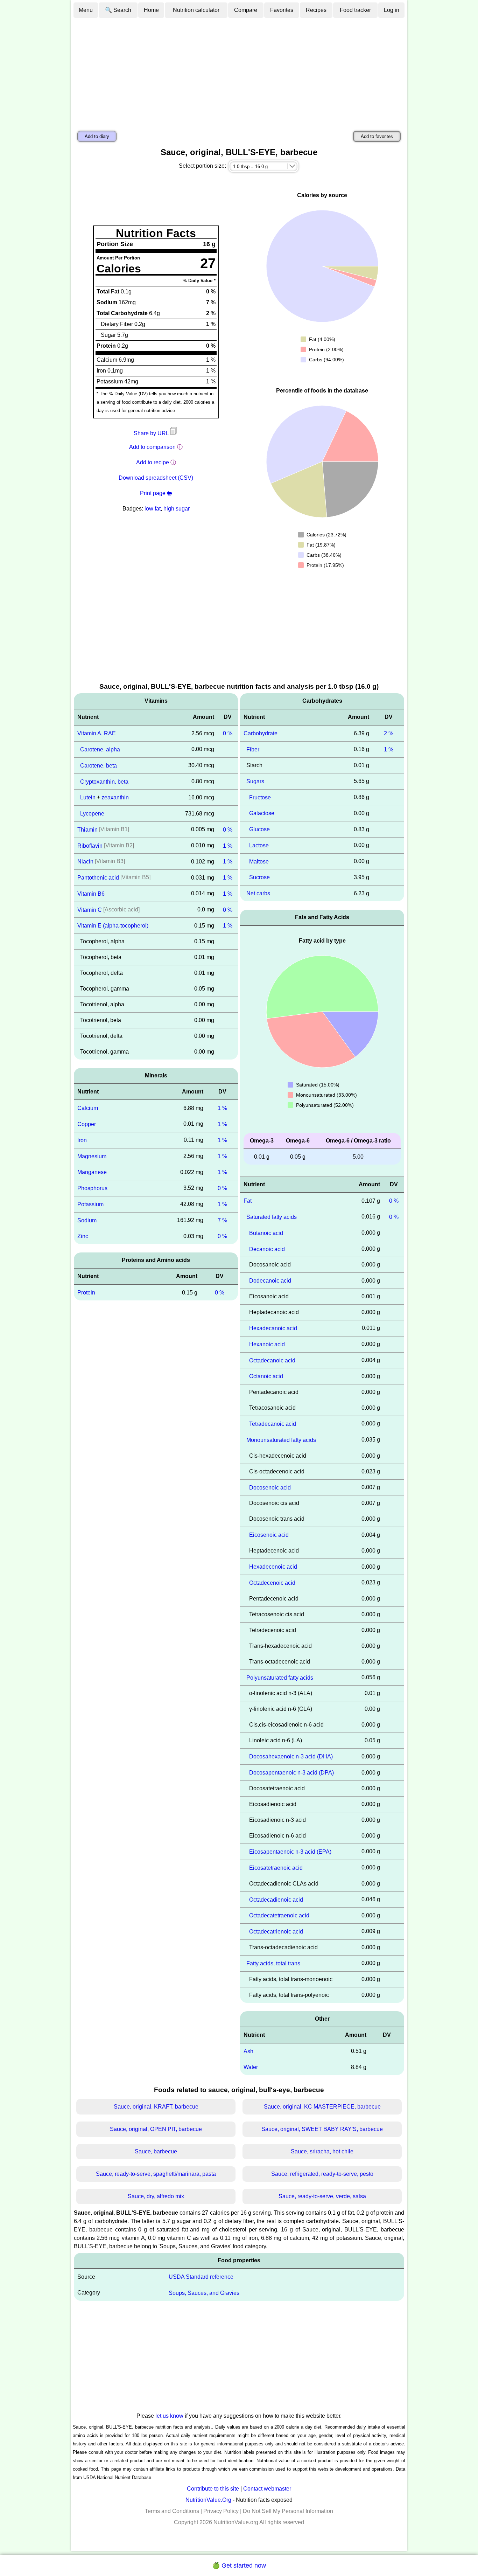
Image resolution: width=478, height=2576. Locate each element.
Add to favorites (377, 136)
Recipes (316, 10)
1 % (228, 845)
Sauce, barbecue (156, 2151)
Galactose (262, 813)
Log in (392, 10)
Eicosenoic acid (269, 1535)
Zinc (83, 1236)
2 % (389, 733)
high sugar (177, 509)
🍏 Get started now (239, 2565)
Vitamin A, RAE (97, 733)
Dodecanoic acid (270, 1281)
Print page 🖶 (156, 493)
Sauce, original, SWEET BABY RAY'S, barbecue (322, 2129)
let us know (169, 2416)
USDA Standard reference (201, 2277)
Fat (248, 1201)
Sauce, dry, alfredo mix (156, 2196)
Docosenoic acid (270, 1487)
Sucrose (259, 877)
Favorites (282, 10)
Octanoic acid (266, 1376)
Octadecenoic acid (272, 1583)
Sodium (87, 1220)
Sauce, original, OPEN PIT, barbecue (156, 2129)
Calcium (88, 1108)
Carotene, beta (99, 766)
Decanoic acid (267, 1249)
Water (251, 2067)
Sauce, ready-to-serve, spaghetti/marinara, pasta (156, 2174)
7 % (222, 1220)
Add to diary (97, 136)
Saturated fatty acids (272, 1217)
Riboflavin (90, 845)
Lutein (88, 797)
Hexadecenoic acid (273, 1567)
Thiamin (87, 830)
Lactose (259, 845)
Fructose (260, 797)
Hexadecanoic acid (273, 1328)
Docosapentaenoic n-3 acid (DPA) (291, 1773)
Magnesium (92, 1156)
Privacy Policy (221, 2511)
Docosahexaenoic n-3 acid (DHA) (291, 1756)
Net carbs (258, 893)
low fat (153, 509)
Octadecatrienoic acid (276, 1932)
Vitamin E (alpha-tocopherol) (113, 926)
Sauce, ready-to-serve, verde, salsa (322, 2196)
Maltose (259, 861)
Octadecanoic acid (272, 1360)
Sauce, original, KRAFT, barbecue (156, 2107)
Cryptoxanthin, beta (104, 781)
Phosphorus (92, 1188)
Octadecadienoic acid (276, 1899)
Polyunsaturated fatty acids (280, 1677)
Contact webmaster (267, 2489)
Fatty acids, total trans (273, 1963)
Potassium (90, 1204)
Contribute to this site (213, 2489)
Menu (86, 10)
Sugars (255, 781)
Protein (86, 1293)
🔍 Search (118, 10)
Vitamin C (90, 909)
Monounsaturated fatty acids (281, 1440)
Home (151, 10)
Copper (87, 1124)
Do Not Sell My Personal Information (288, 2511)
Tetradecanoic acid (273, 1424)
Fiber (253, 749)
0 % (228, 733)
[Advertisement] (239, 71)
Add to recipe (153, 462)
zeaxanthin (115, 797)
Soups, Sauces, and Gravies (204, 2293)
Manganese (92, 1172)
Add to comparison (152, 447)
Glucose (259, 829)
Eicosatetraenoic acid (276, 1868)
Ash (248, 2051)
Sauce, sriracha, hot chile (322, 2151)
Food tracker (355, 10)
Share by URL (152, 433)
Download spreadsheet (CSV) (156, 478)
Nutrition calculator (196, 10)
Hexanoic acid (267, 1344)
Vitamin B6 (91, 894)
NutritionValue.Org (208, 2500)
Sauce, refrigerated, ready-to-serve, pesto (322, 2174)
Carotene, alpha (100, 749)
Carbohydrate (261, 733)
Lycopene (92, 814)
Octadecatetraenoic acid (279, 1915)
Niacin (85, 862)
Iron (82, 1140)
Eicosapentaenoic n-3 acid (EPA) (290, 1852)
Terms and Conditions (172, 2511)
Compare (246, 10)
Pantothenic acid (98, 878)
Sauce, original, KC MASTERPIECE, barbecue (322, 2107)
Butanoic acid (266, 1233)
